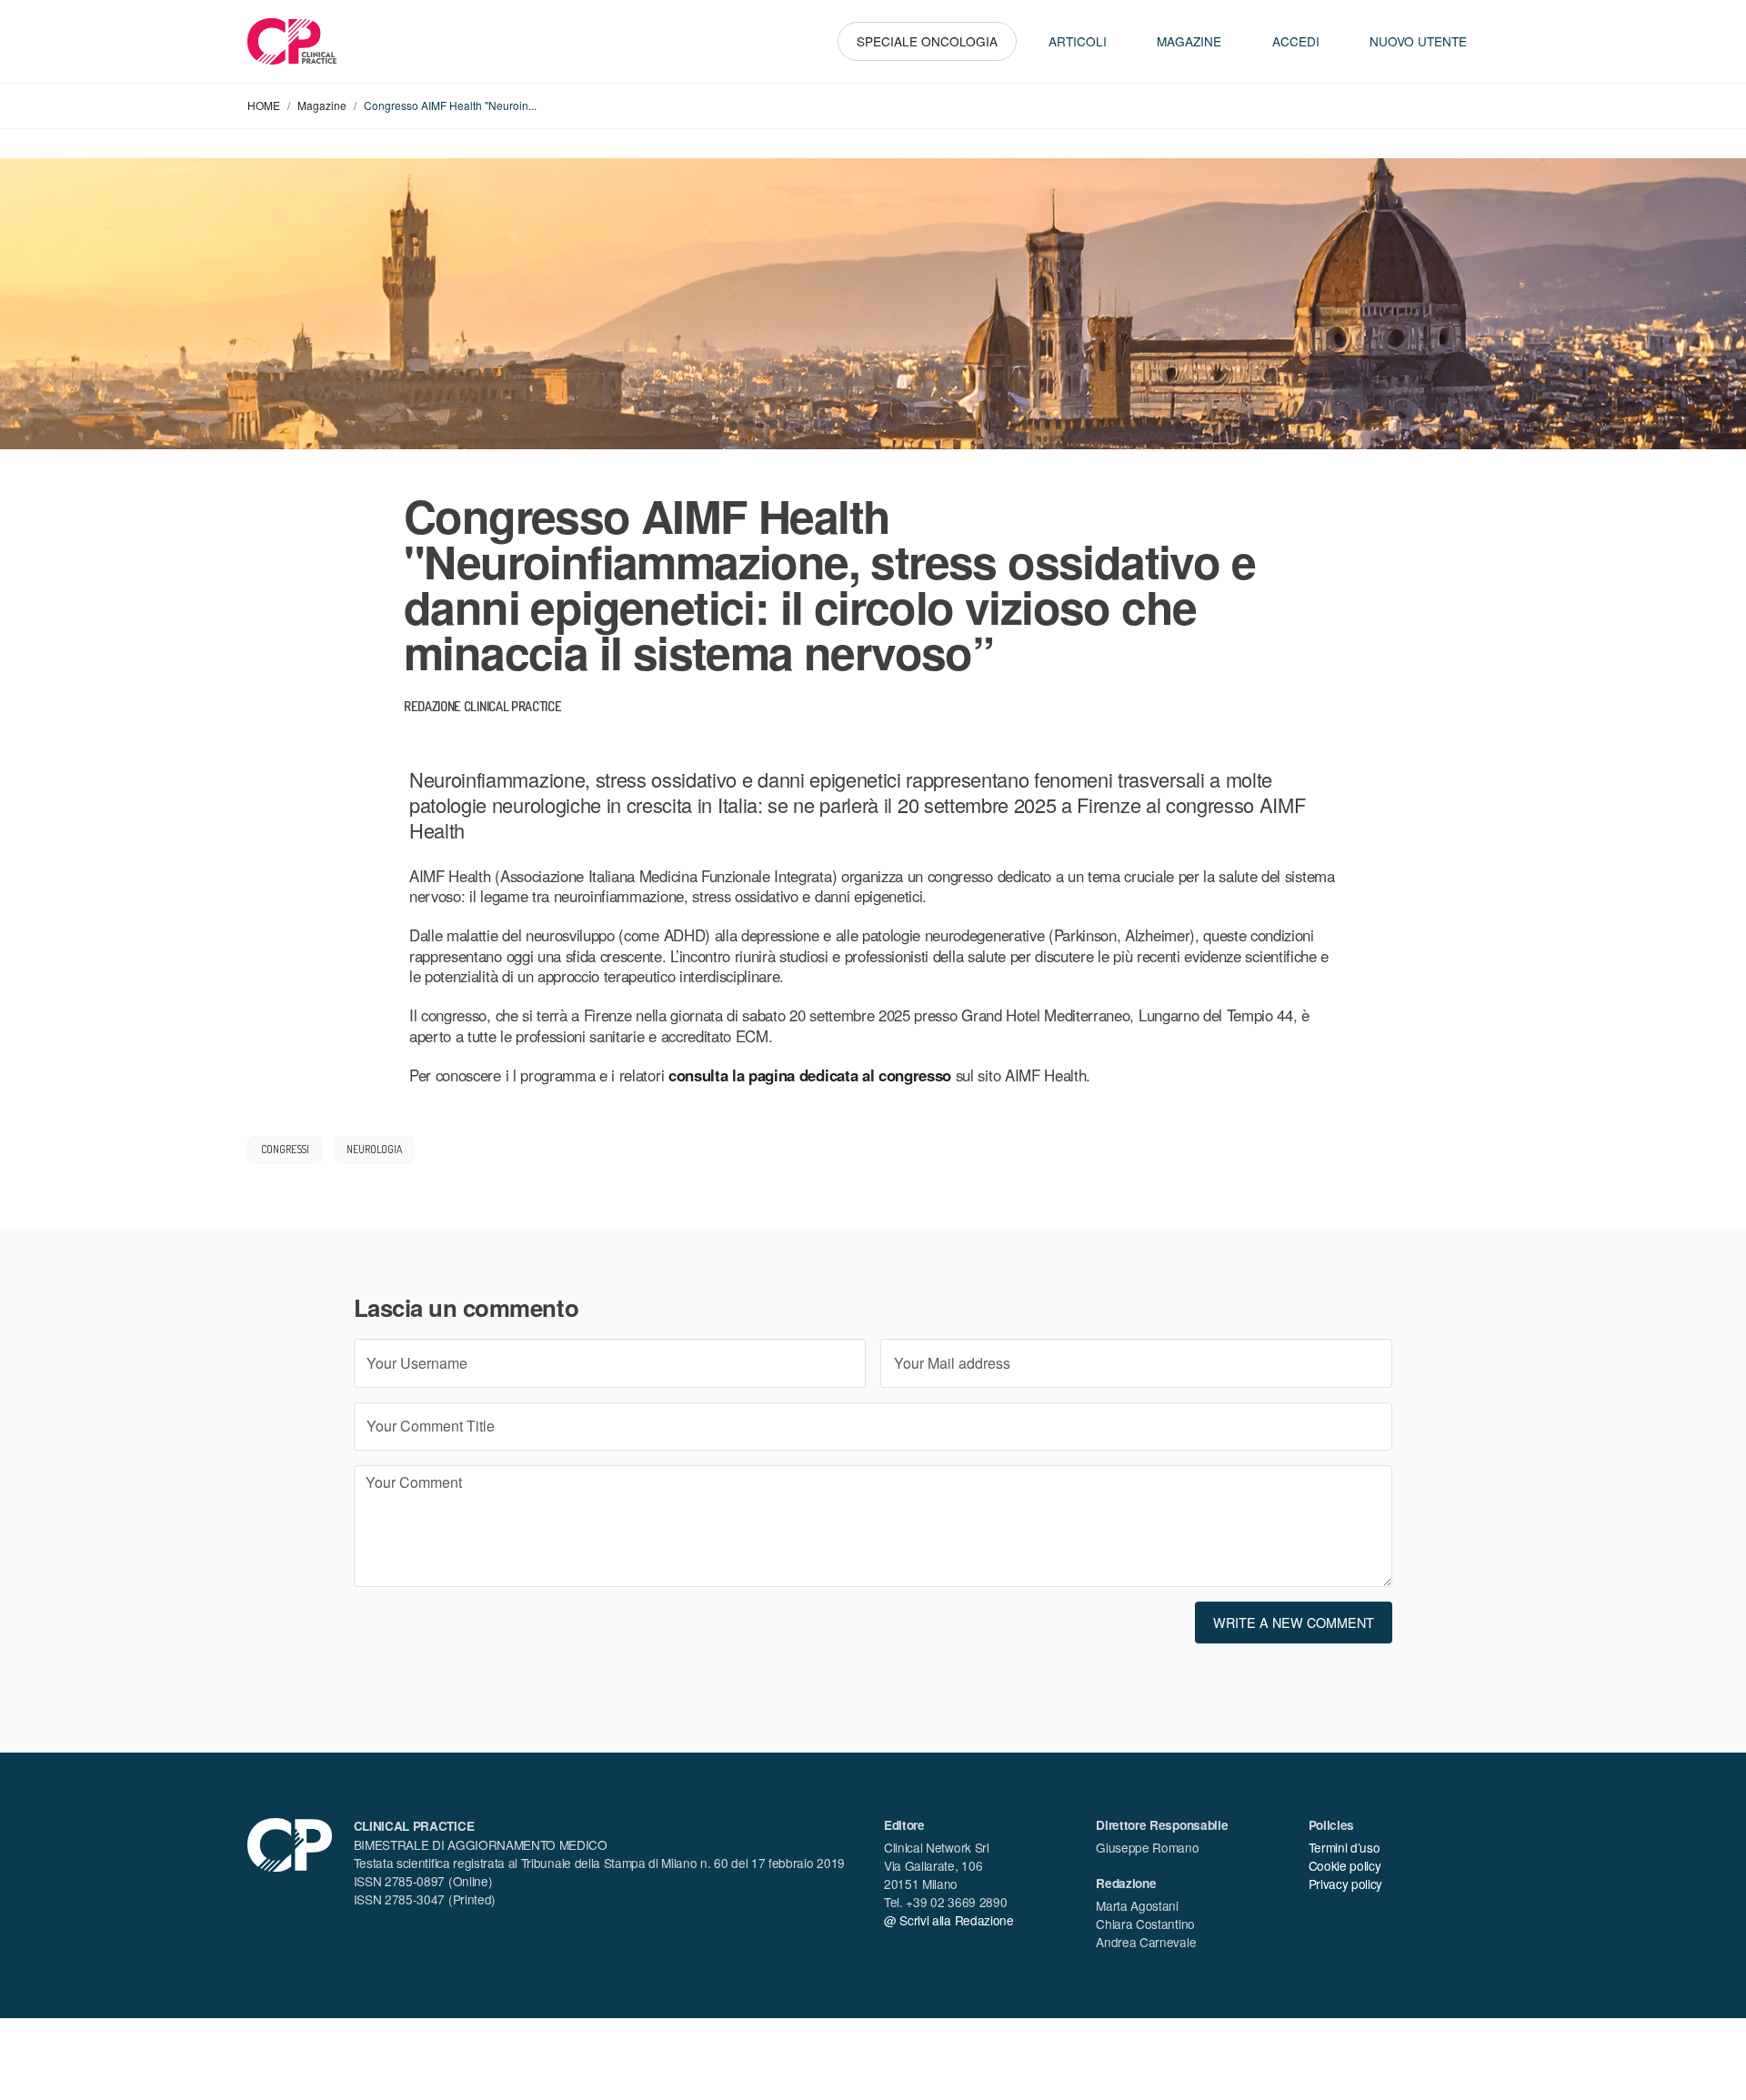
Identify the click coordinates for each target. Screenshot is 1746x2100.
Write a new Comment (1294, 1622)
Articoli (1078, 41)
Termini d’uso (1345, 1847)
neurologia (374, 1149)
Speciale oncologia (927, 41)
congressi (286, 1149)
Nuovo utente (1418, 41)
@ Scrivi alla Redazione (949, 1920)
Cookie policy (1345, 1865)
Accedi (1296, 41)
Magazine (1189, 41)
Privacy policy (1346, 1884)
